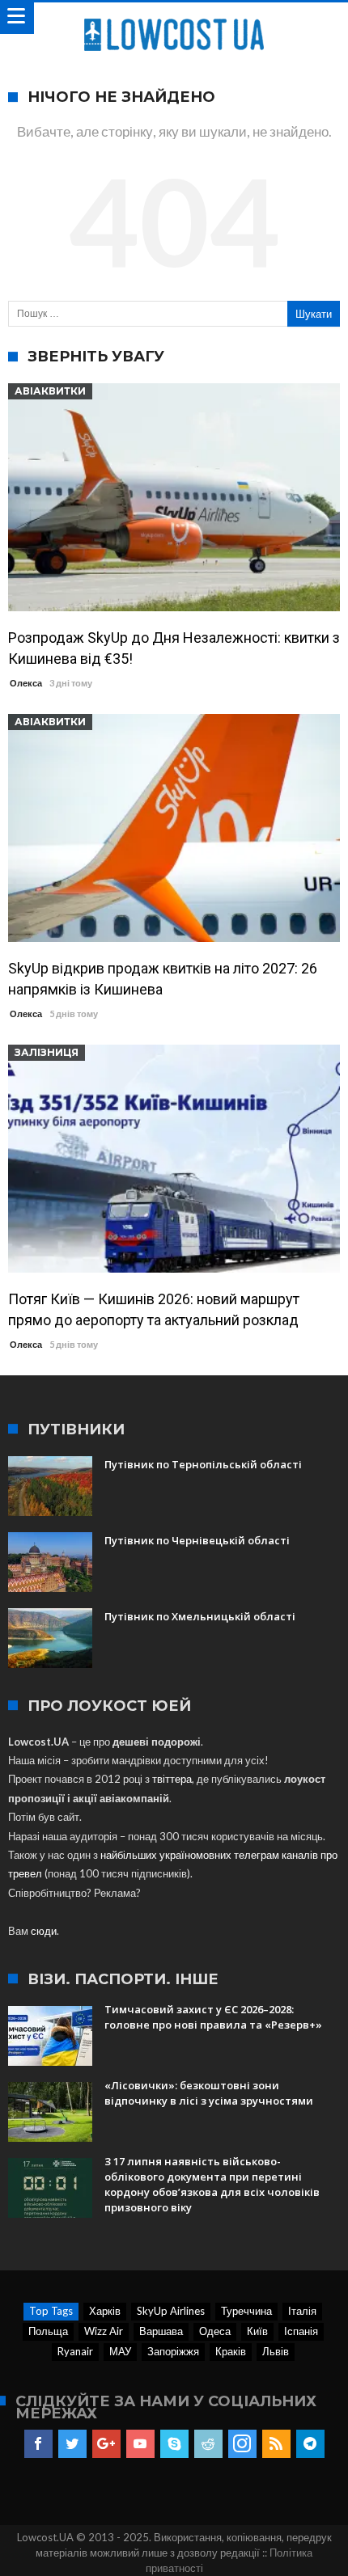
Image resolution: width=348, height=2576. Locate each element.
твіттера (172, 1779)
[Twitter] (72, 2444)
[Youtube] (140, 2444)
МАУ (120, 2351)
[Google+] (106, 2444)
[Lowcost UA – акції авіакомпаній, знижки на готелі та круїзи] (174, 18)
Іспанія (301, 2331)
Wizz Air (104, 2331)
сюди (44, 1931)
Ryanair (75, 2351)
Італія (302, 2311)
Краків (231, 2351)
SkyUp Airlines (171, 2311)
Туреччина (246, 2311)
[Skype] (174, 2444)
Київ (257, 2331)
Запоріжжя (173, 2351)
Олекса (26, 683)
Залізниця (47, 1052)
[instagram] (242, 2444)
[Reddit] (208, 2444)
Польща (48, 2331)
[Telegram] (310, 2444)
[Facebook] (38, 2444)
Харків (105, 2311)
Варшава (161, 2331)
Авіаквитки (50, 391)
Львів (276, 2351)
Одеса (215, 2331)
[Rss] (276, 2444)
